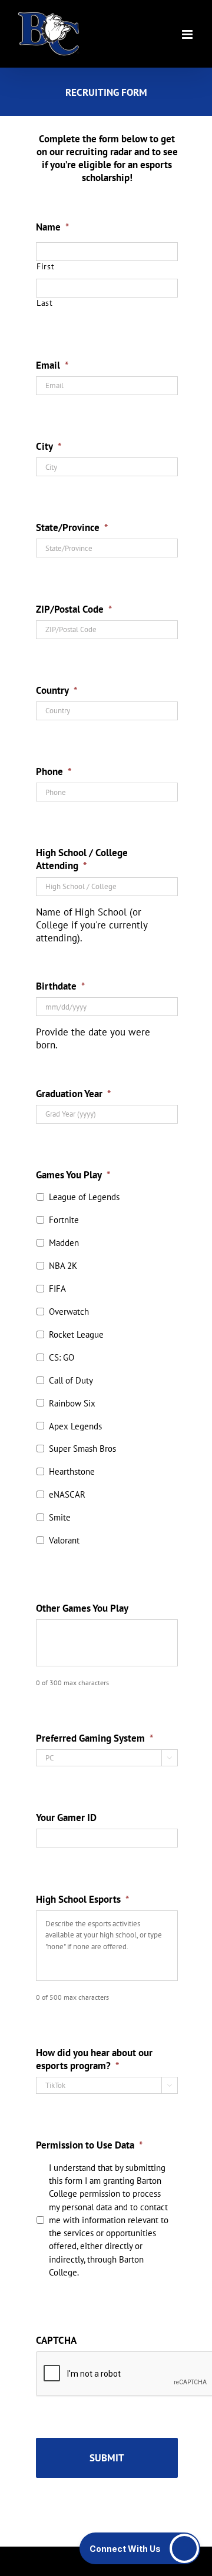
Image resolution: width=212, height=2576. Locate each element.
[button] (140, 2548)
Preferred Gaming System (95, 1738)
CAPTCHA (56, 2340)
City (49, 446)
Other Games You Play (82, 1608)
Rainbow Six (72, 1403)
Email (52, 365)
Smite (60, 1517)
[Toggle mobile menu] (188, 34)
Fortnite (64, 1220)
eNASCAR (67, 1494)
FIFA (57, 1289)
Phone (54, 771)
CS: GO (62, 1357)
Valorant (64, 1540)
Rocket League (76, 1334)
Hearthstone (72, 1471)
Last (45, 303)
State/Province (72, 527)
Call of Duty (71, 1380)
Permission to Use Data (89, 2145)
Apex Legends (75, 1426)
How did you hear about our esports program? (94, 2059)
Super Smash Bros (82, 1449)
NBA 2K (63, 1266)
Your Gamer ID (66, 1817)
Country (57, 690)
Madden (64, 1243)
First (45, 267)
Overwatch (69, 1312)
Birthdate (60, 986)
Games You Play (73, 1175)
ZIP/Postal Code (74, 609)
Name (52, 227)
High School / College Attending (82, 859)
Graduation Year (73, 1094)
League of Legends (84, 1197)
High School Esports (82, 1899)
